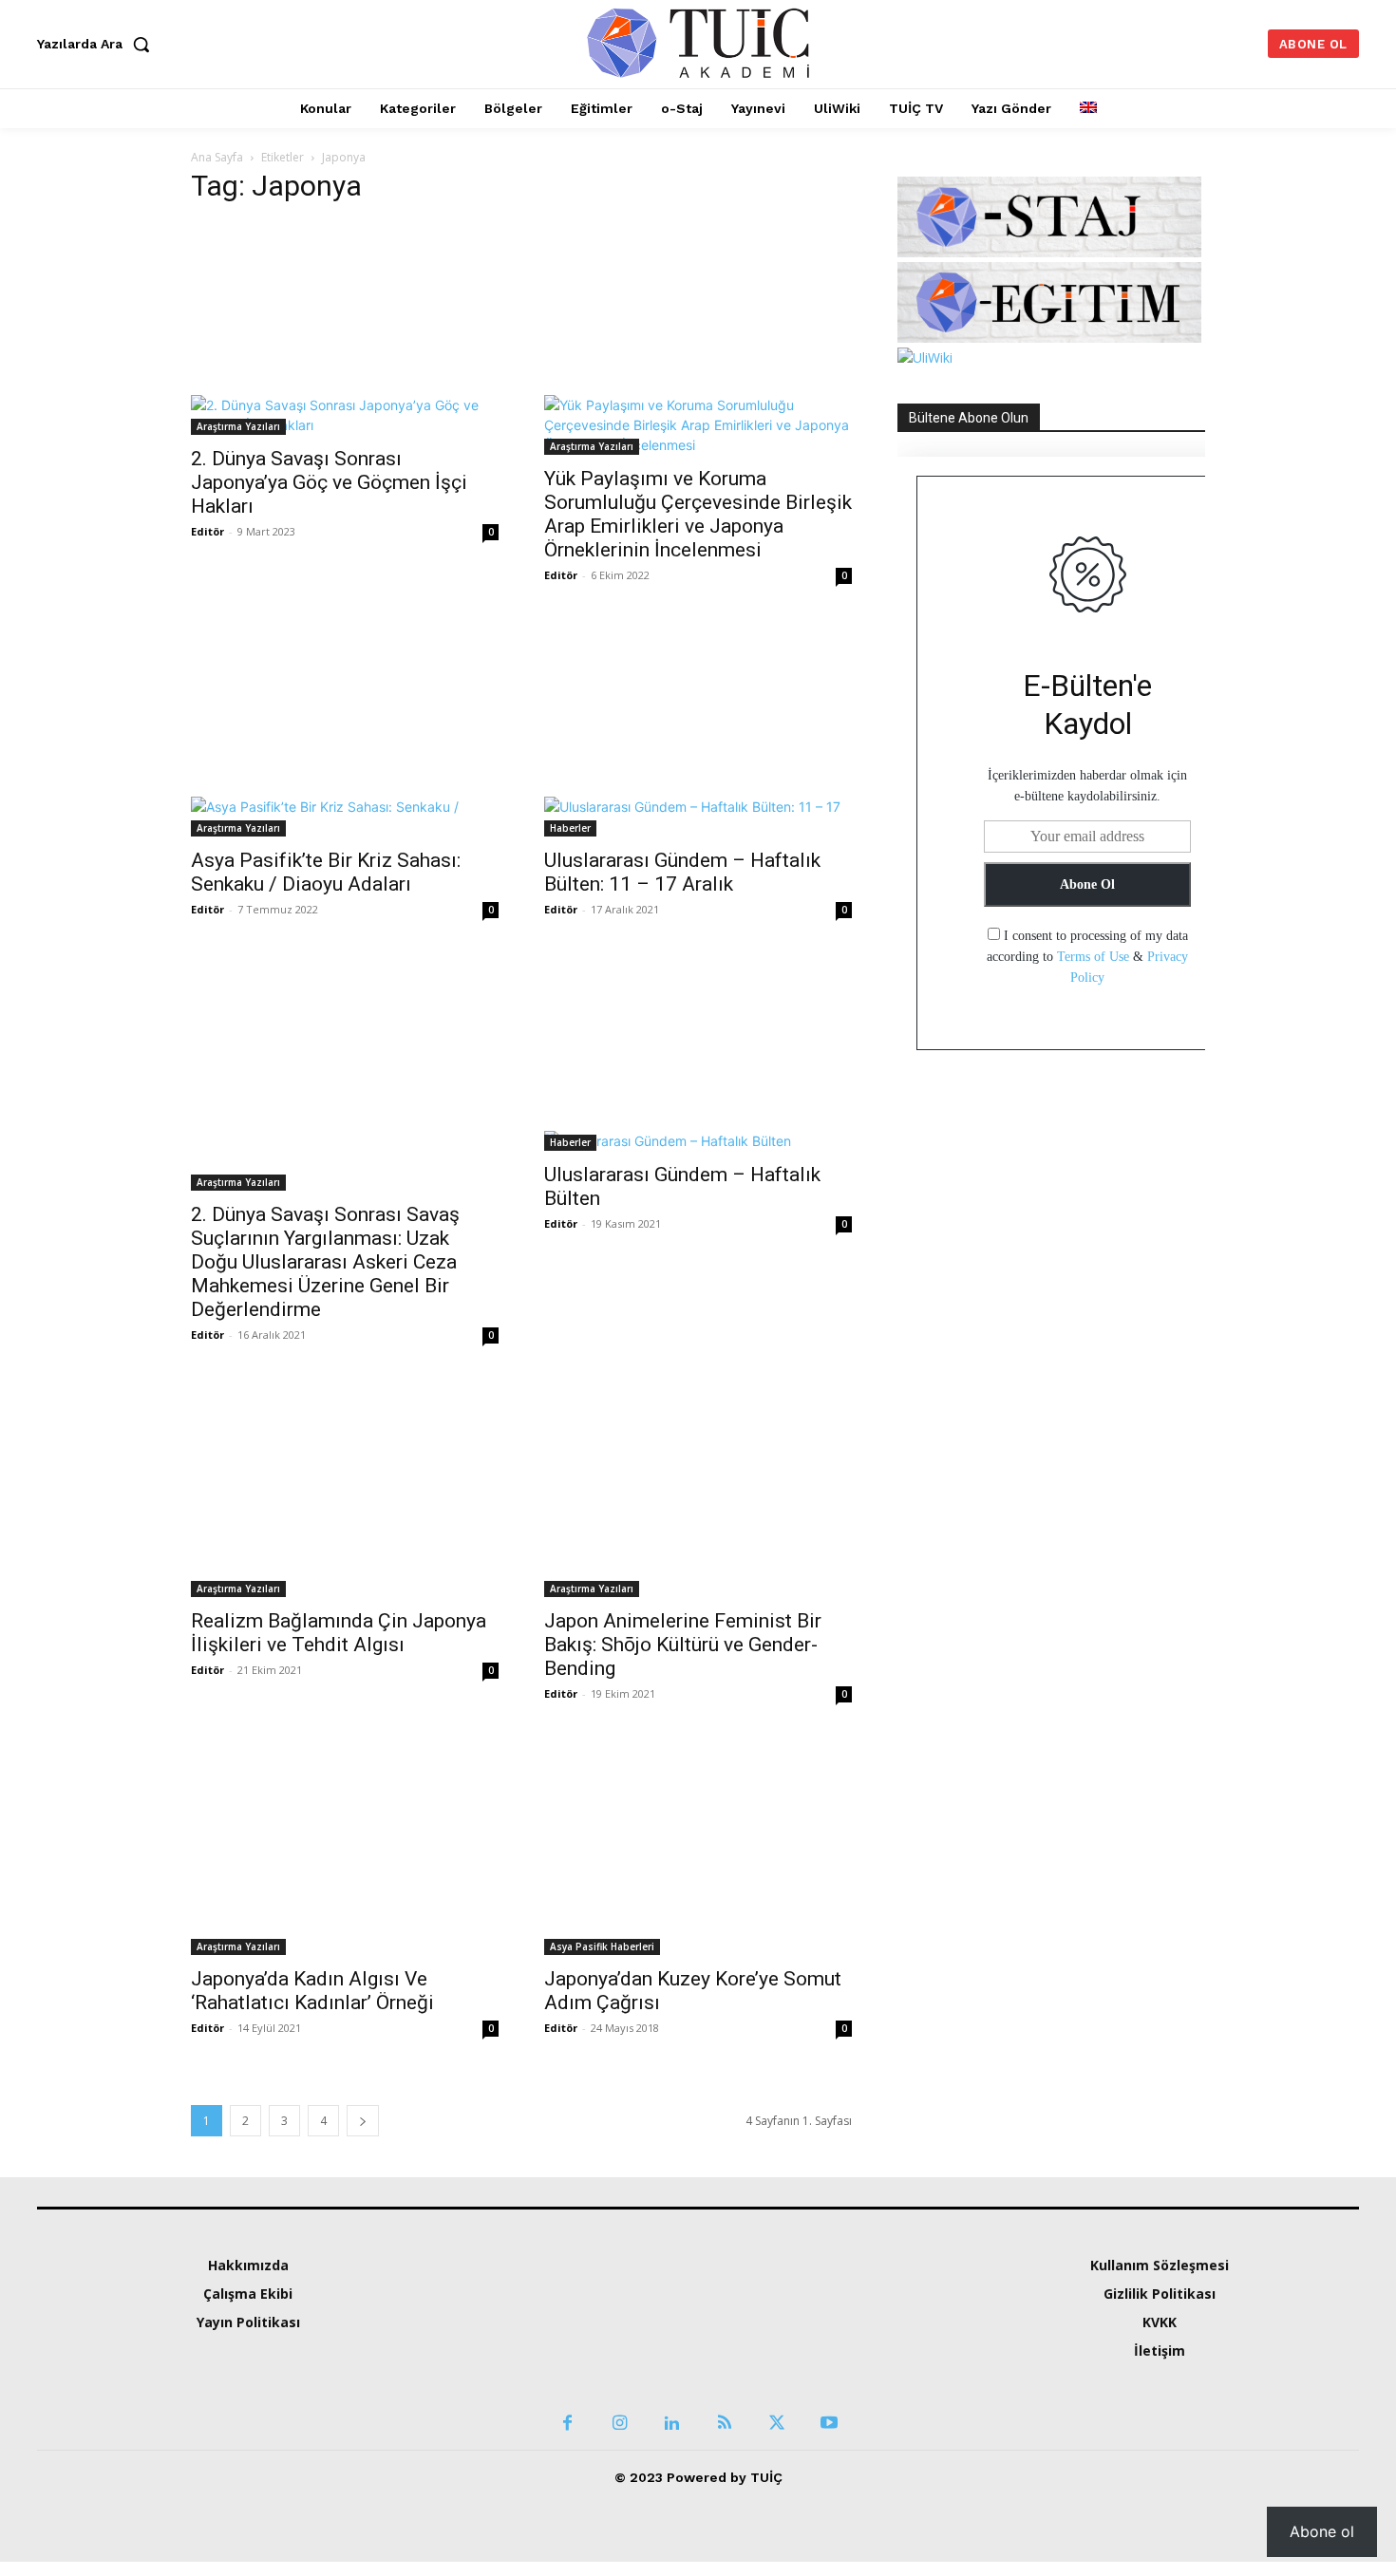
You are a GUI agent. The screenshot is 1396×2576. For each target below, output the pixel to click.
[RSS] (724, 2369)
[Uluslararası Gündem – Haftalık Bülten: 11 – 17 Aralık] (698, 730)
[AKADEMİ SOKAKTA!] (698, 42)
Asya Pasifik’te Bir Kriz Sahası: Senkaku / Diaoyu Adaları (326, 872)
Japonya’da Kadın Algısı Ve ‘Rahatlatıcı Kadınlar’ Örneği (312, 1991)
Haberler (570, 828)
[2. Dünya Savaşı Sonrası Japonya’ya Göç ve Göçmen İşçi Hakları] (345, 329)
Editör (208, 531)
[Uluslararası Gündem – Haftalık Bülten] (698, 1054)
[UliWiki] (925, 357)
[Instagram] (620, 2369)
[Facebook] (567, 2369)
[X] (776, 2369)
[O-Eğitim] (1049, 338)
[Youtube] (829, 2369)
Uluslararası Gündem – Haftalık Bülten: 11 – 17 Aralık (682, 872)
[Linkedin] (672, 2369)
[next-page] (363, 2121)
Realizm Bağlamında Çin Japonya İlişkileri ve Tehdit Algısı (339, 1633)
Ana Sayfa (217, 157)
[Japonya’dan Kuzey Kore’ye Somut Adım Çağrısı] (698, 1849)
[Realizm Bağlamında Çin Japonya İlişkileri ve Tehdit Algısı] (345, 1490)
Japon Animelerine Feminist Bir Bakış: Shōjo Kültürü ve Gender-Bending (683, 1645)
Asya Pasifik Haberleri (602, 1946)
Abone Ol (1087, 884)
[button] (98, 44)
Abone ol (1322, 2531)
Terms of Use (1093, 957)
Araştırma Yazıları (238, 426)
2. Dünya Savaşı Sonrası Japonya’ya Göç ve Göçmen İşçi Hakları (329, 482)
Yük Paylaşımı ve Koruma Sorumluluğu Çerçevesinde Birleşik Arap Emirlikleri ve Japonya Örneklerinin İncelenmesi (698, 514)
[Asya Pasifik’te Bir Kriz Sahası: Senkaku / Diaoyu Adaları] (345, 730)
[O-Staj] (1049, 252)
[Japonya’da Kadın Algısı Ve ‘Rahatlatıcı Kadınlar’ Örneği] (345, 1849)
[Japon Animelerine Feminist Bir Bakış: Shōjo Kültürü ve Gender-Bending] (698, 1490)
